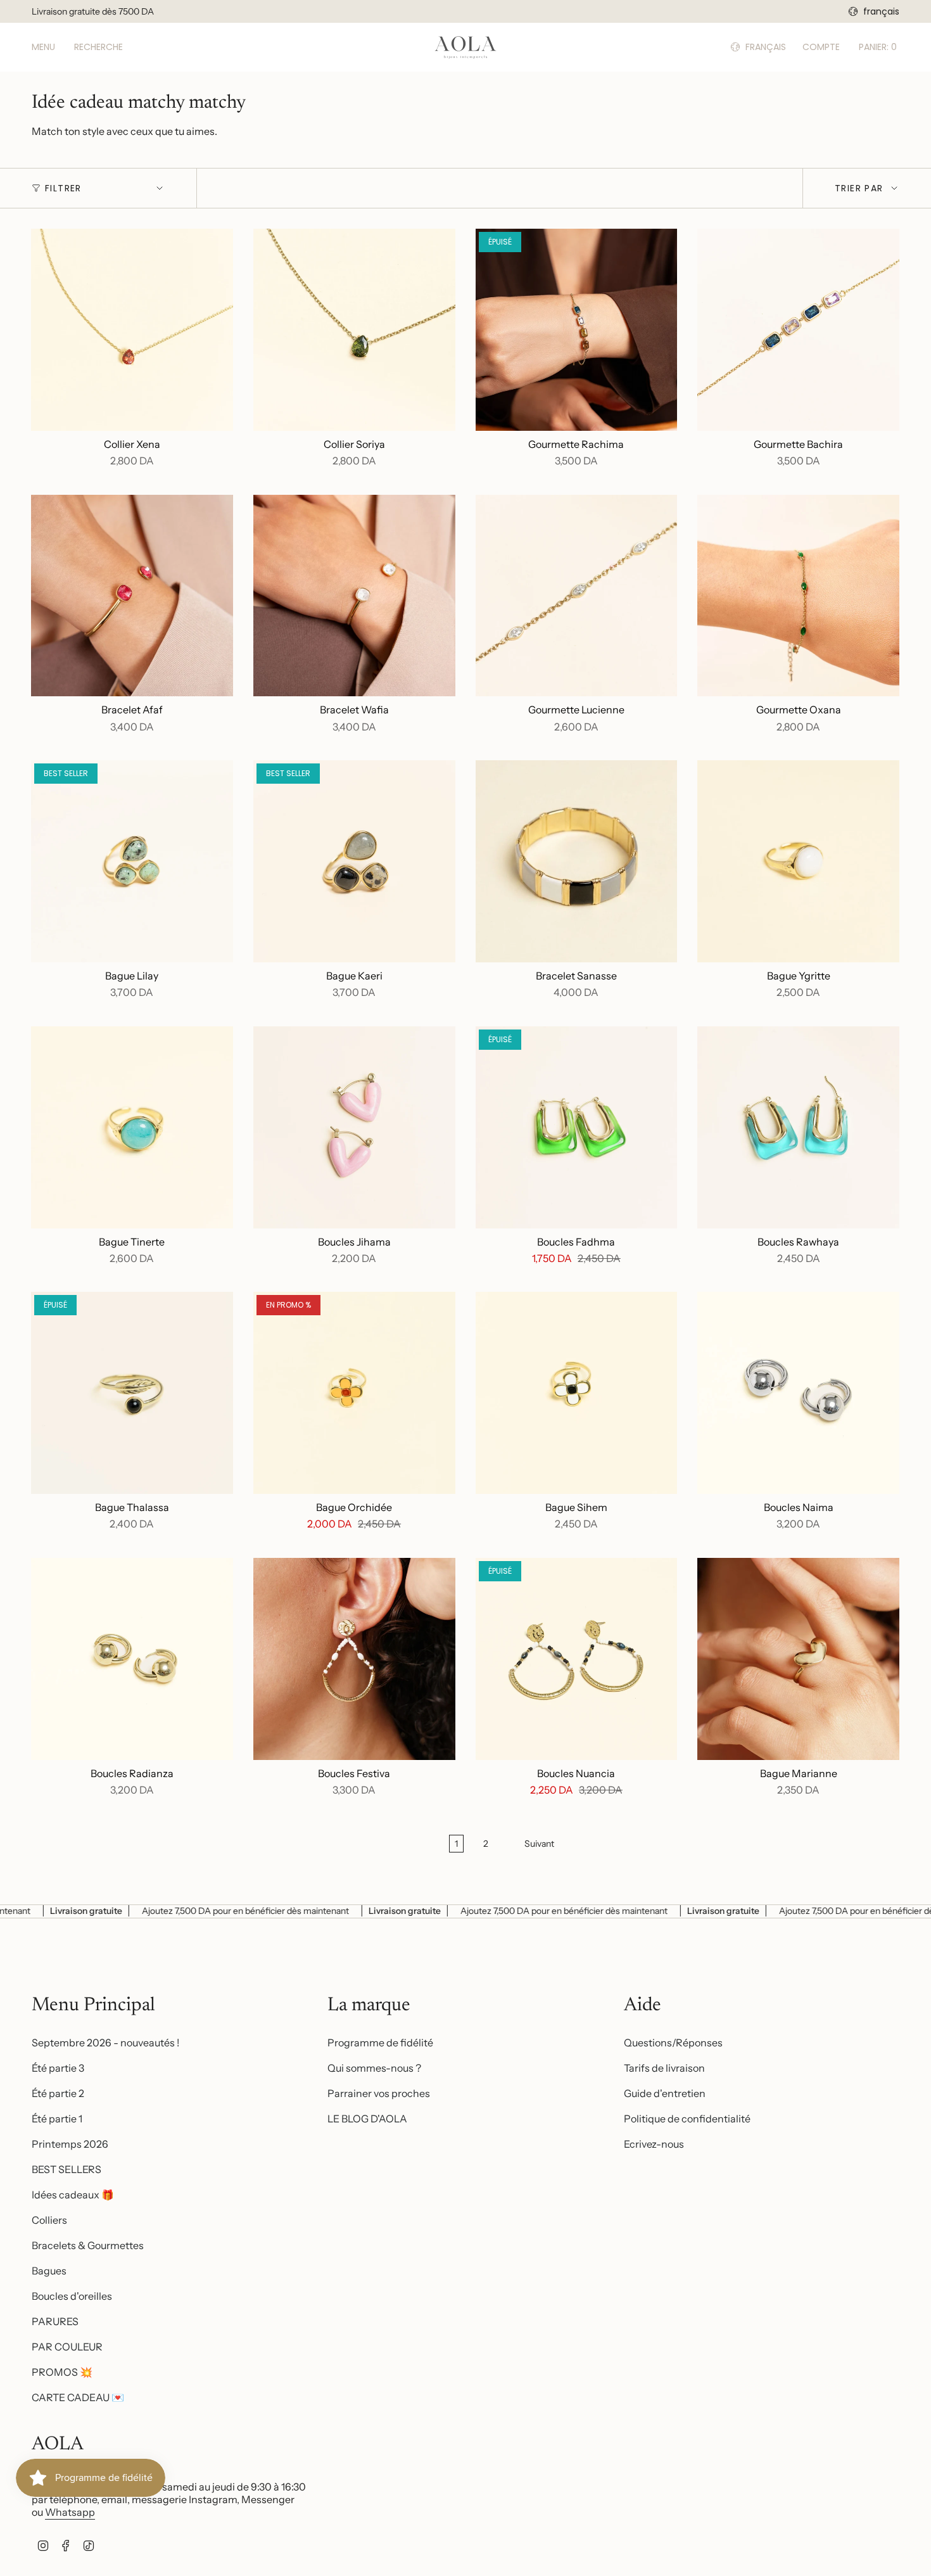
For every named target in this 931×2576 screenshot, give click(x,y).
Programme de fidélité (380, 2043)
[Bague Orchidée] (354, 1393)
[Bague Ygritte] (798, 861)
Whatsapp (70, 2512)
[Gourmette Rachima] (577, 330)
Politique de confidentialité (687, 2119)
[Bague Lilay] (132, 861)
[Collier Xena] (132, 330)
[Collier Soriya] (354, 330)
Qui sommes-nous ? (374, 2068)
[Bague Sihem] (577, 1393)
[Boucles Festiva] (354, 1659)
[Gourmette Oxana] (798, 596)
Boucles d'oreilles (72, 2296)
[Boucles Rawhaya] (798, 1127)
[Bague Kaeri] (354, 861)
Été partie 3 (58, 2068)
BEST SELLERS (66, 2169)
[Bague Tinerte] (132, 1127)
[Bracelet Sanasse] (577, 861)
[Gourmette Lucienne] (577, 596)
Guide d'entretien (665, 2093)
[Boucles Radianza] (132, 1659)
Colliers (49, 2220)
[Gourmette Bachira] (798, 330)
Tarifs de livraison (664, 2068)
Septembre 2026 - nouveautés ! (105, 2043)
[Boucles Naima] (798, 1393)
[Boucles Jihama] (354, 1127)
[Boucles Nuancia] (577, 1659)
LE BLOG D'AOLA (367, 2119)
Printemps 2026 (70, 2144)
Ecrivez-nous (654, 2144)
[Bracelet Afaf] (132, 596)
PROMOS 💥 (62, 2372)
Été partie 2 (58, 2093)
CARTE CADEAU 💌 (78, 2397)
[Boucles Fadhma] (577, 1127)
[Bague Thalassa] (132, 1393)
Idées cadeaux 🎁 (73, 2195)
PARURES (55, 2321)
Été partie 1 (57, 2119)
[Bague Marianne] (798, 1659)
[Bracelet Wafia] (354, 596)
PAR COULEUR (67, 2347)
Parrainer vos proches (379, 2093)
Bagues (49, 2271)
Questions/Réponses (673, 2043)
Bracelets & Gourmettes (88, 2245)
